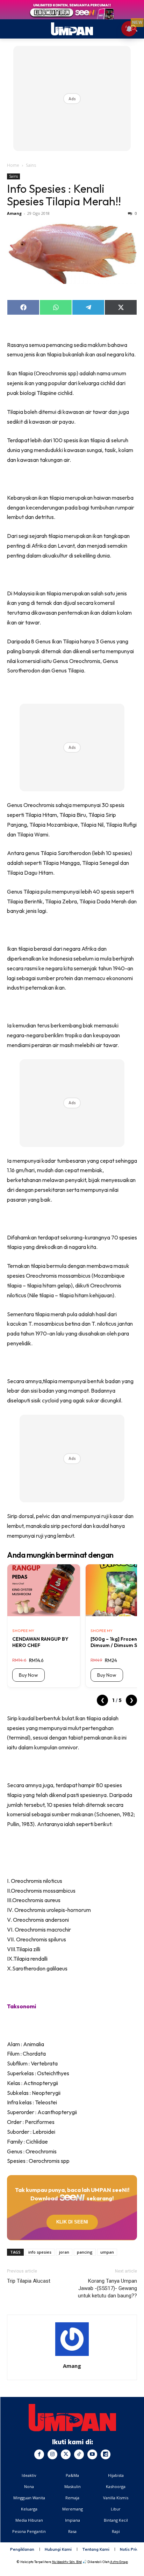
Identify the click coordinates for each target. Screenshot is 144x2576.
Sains (31, 165)
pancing (85, 2252)
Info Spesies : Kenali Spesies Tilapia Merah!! (64, 195)
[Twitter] (66, 2454)
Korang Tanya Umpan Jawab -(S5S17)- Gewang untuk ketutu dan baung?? (107, 2288)
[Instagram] (52, 2454)
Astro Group (119, 2562)
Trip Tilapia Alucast (29, 2281)
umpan (107, 2252)
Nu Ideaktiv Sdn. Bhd (67, 2562)
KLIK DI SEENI (72, 2222)
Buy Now (28, 1675)
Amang (14, 213)
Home (13, 165)
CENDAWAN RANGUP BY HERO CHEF (40, 1642)
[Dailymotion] (106, 2454)
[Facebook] (39, 2454)
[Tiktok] (79, 2454)
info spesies (40, 2252)
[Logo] (72, 2418)
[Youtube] (92, 2454)
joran (64, 2252)
